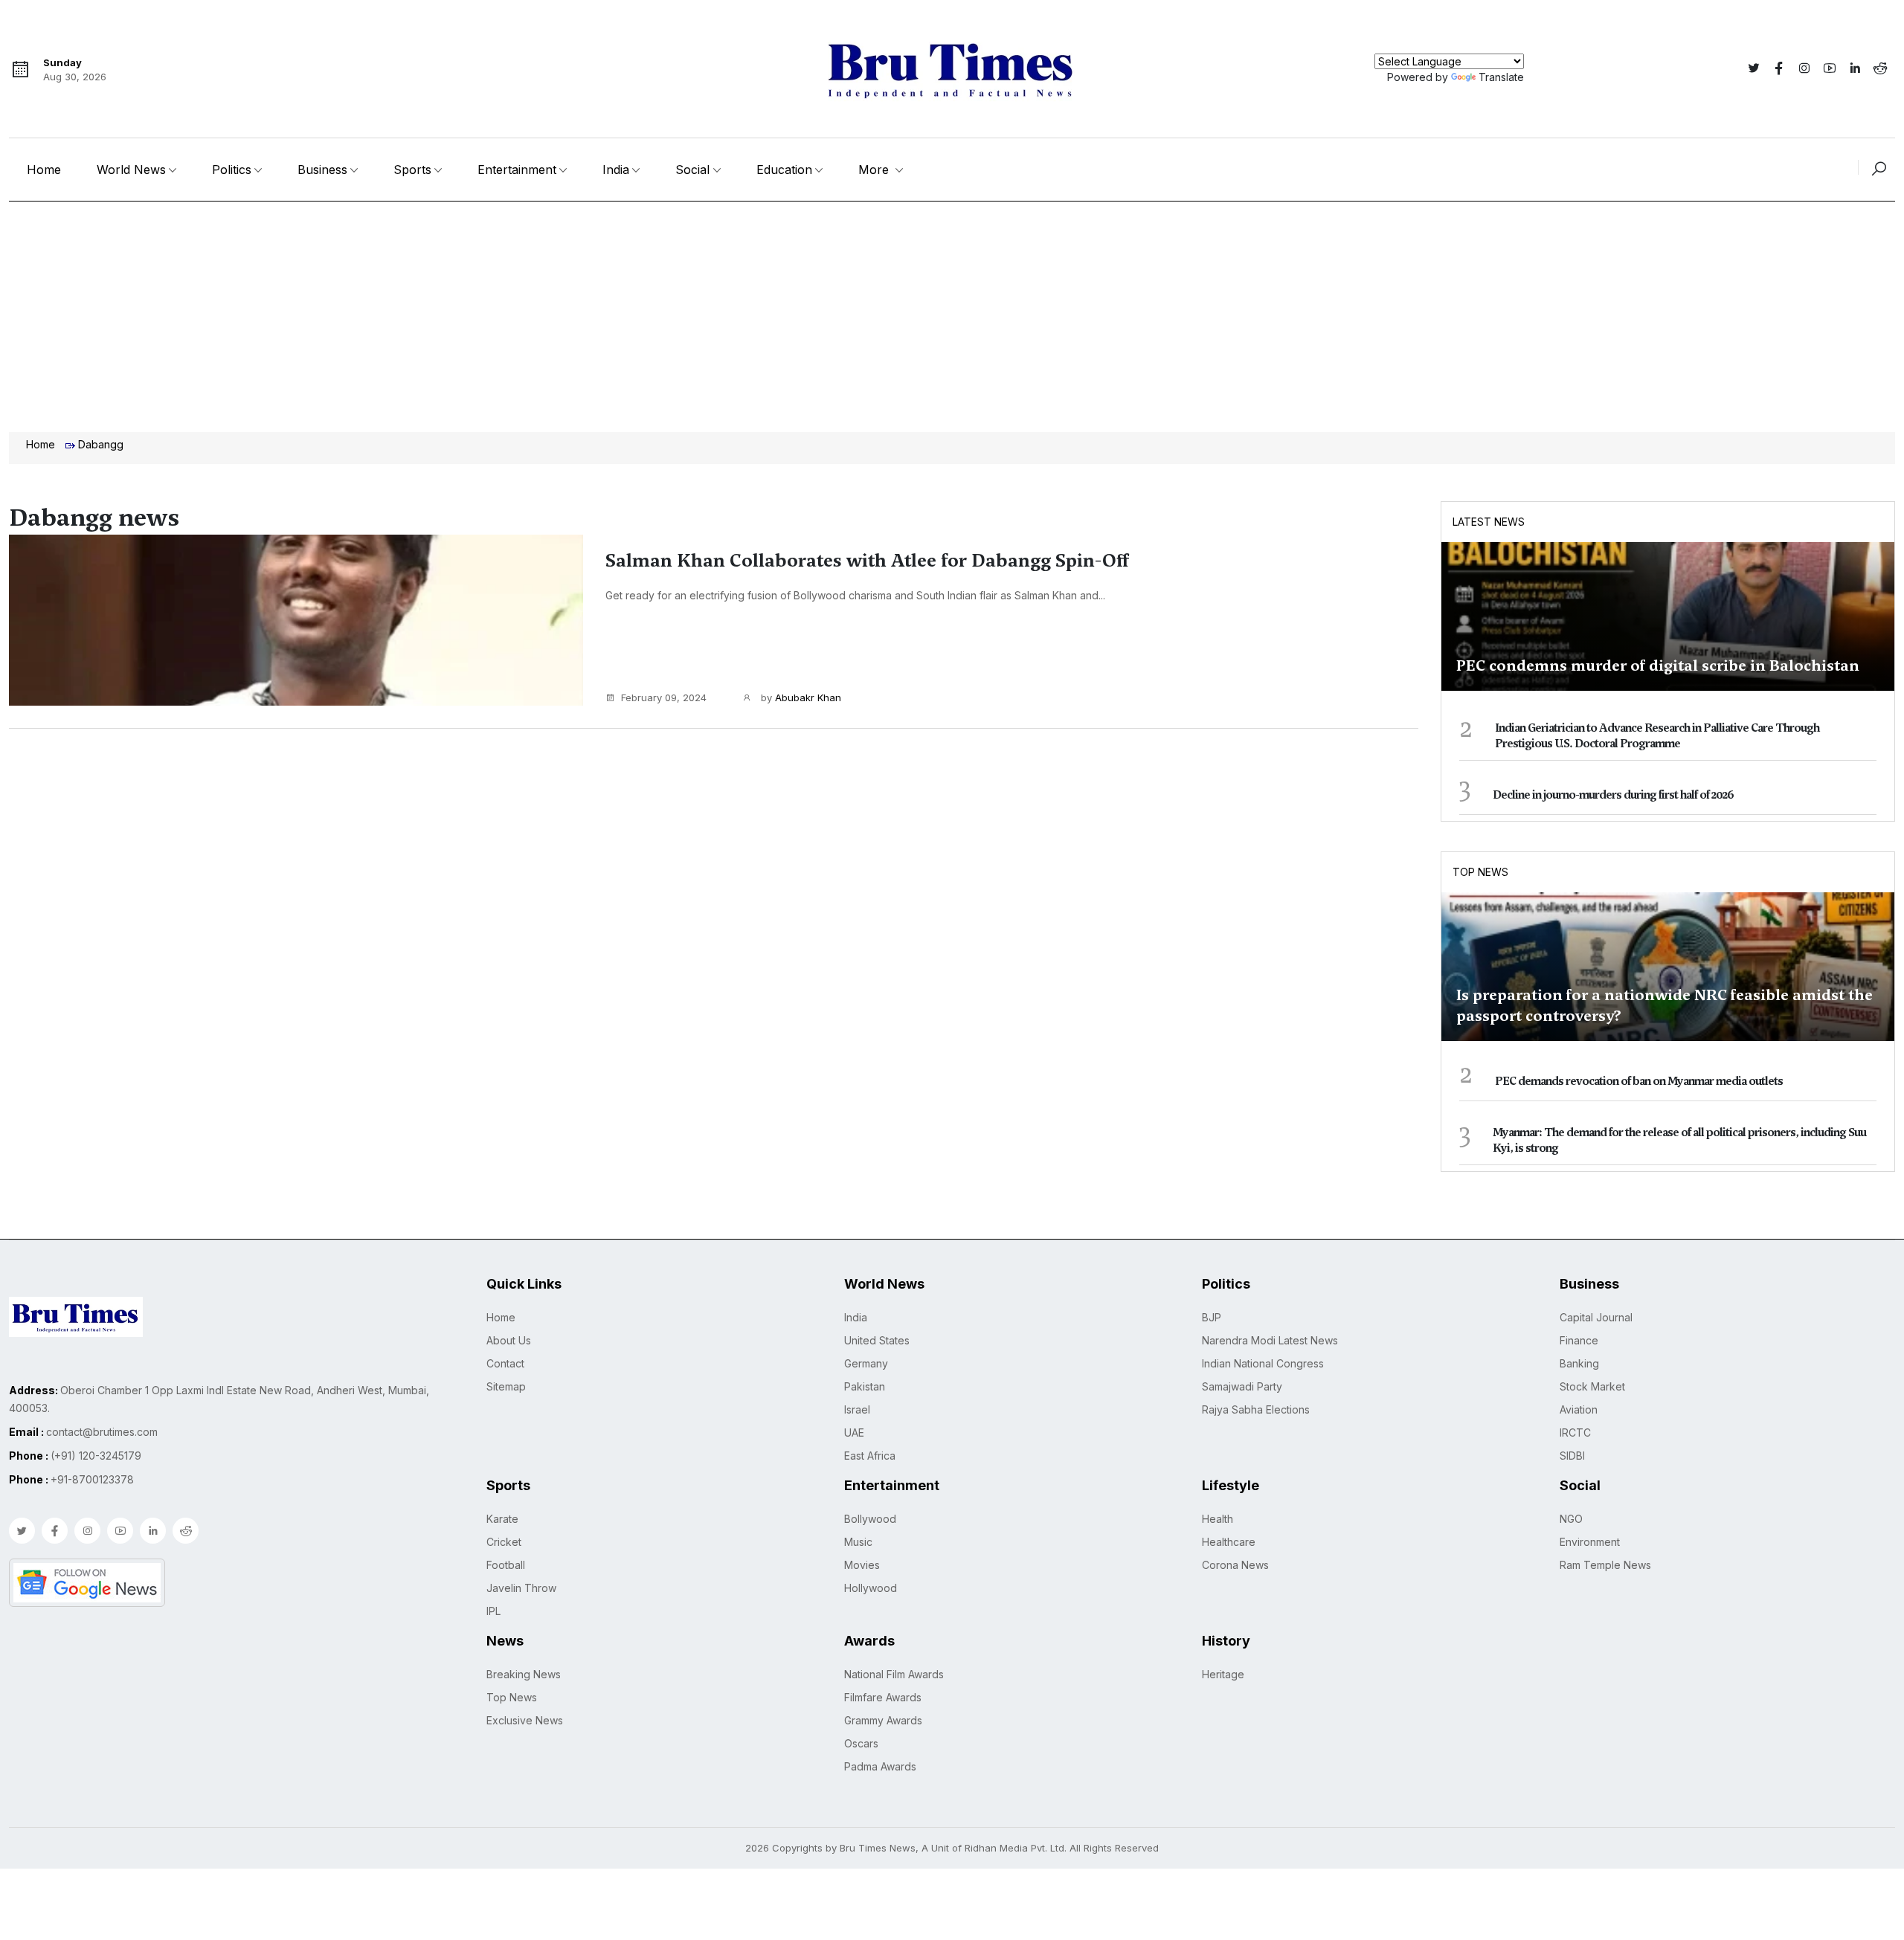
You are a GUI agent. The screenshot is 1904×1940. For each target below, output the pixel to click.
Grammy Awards (883, 1720)
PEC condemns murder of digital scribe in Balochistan (1658, 666)
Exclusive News (525, 1720)
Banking (1579, 1363)
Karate (502, 1519)
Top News (1480, 872)
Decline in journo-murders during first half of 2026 (1613, 795)
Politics (232, 170)
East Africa (870, 1456)
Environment (1590, 1542)
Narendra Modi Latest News (1270, 1340)
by (800, 697)
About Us (509, 1340)
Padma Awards (880, 1766)
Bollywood (870, 1519)
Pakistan (865, 1386)
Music (858, 1542)
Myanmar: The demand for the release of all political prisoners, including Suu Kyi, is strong (1679, 1140)
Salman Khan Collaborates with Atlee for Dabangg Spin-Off (867, 561)
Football (506, 1565)
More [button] (875, 170)
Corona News (1235, 1565)
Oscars (861, 1743)
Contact (505, 1363)
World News (131, 170)
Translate (1501, 77)
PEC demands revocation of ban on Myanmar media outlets (1639, 1081)
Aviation (1579, 1409)
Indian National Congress (1263, 1363)
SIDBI (1572, 1456)
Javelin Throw (521, 1588)
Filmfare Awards (883, 1697)
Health (1218, 1519)
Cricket (504, 1542)
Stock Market (1592, 1386)
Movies (862, 1565)
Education (784, 170)
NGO (1571, 1519)
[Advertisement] (952, 313)
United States (877, 1340)
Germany (866, 1363)
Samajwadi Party (1242, 1386)
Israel (857, 1409)
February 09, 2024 (664, 697)
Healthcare (1229, 1542)
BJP (1212, 1317)
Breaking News (524, 1674)
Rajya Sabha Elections (1256, 1409)
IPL (493, 1611)
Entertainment (517, 170)
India (616, 170)
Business (322, 170)
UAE (854, 1433)
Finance (1579, 1340)
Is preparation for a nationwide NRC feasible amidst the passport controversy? (1665, 1005)
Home (44, 170)
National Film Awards (894, 1674)
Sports (412, 170)
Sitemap (506, 1386)
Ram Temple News (1605, 1565)
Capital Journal (1596, 1317)
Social (692, 170)
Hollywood (871, 1588)
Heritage (1223, 1674)
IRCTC (1575, 1433)
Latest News (1489, 522)
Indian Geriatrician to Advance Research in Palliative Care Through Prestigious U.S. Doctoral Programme (1657, 736)
